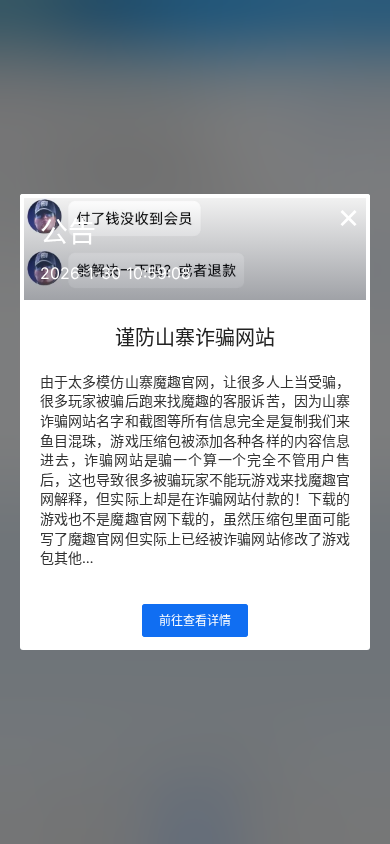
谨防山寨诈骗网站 (195, 338)
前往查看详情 (195, 620)
